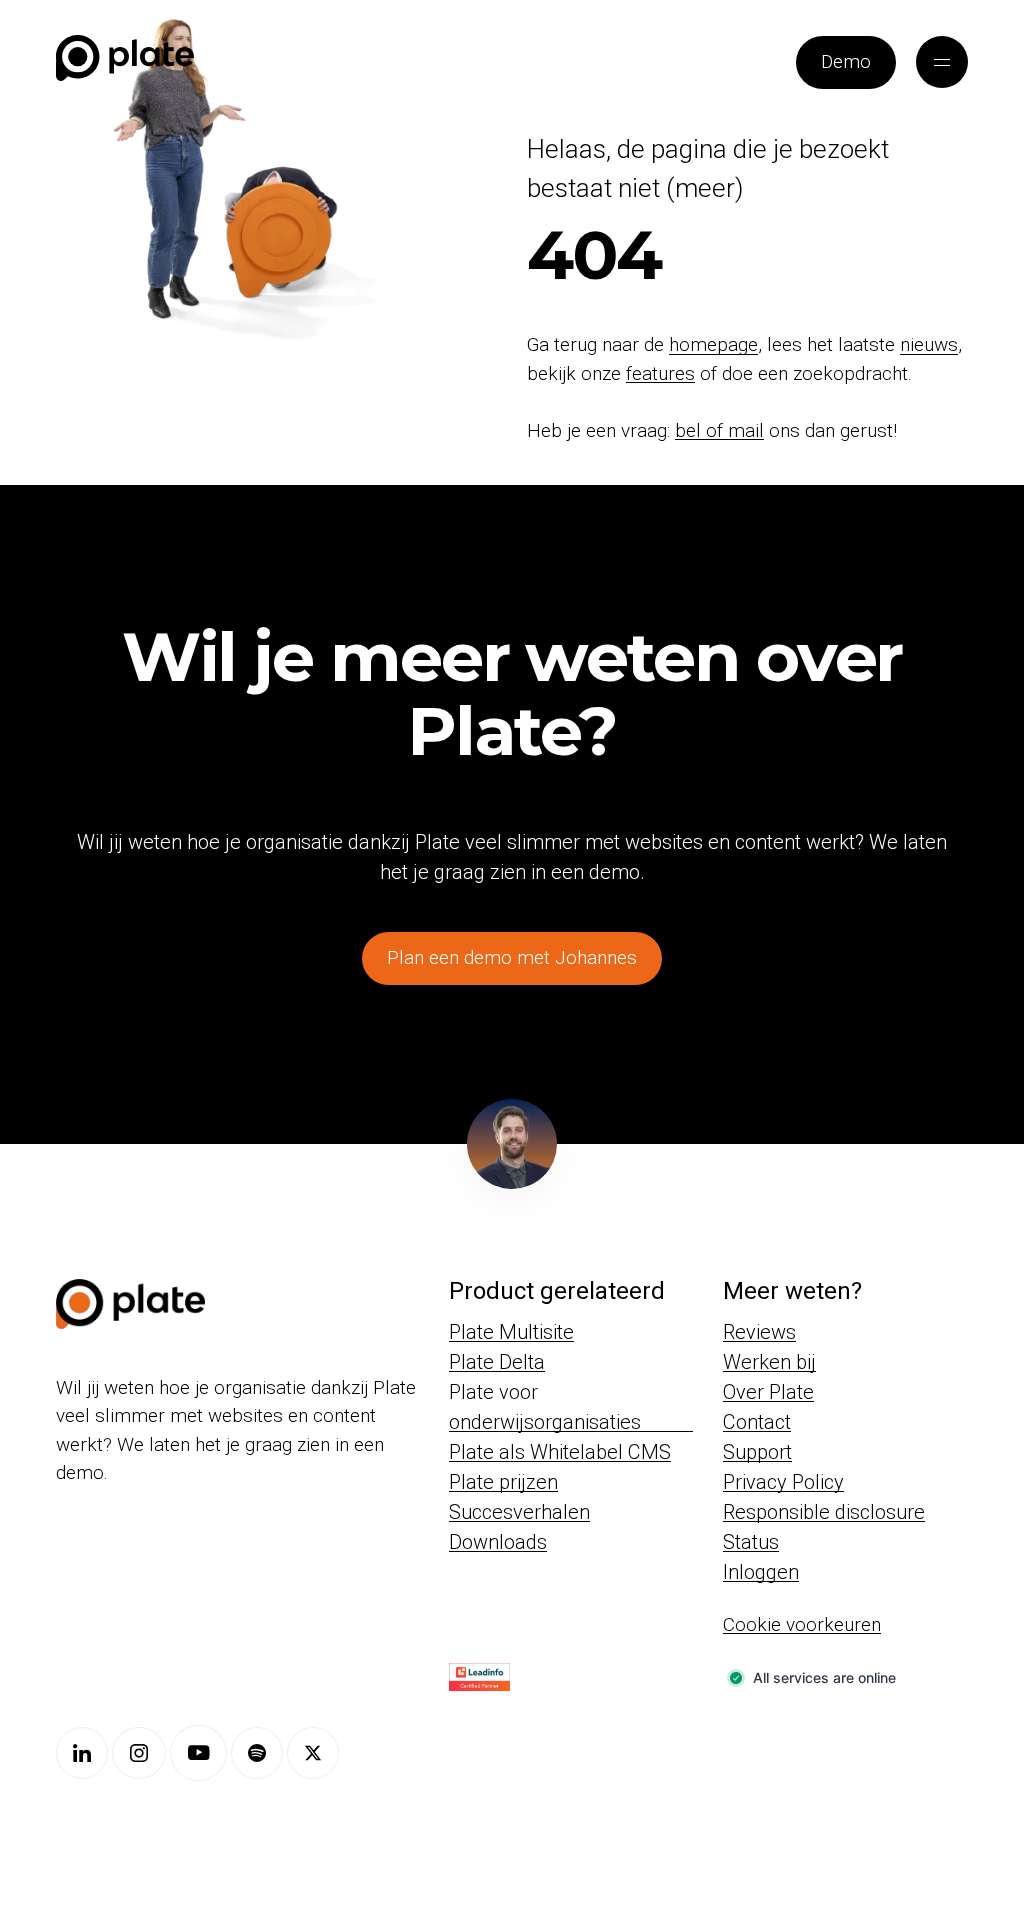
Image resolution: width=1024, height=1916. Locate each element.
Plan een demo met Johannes (512, 957)
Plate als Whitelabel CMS (560, 1452)
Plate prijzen (503, 1482)
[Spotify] (257, 1753)
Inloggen (761, 1572)
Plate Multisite (511, 1332)
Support (757, 1452)
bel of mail (719, 430)
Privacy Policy (783, 1482)
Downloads (498, 1542)
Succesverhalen (519, 1512)
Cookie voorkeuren (802, 1624)
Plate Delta (497, 1362)
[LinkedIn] (82, 1753)
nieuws (929, 344)
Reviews (759, 1332)
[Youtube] (198, 1753)
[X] (313, 1753)
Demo (846, 61)
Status (751, 1542)
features (660, 373)
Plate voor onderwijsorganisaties (545, 1407)
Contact (757, 1422)
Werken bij (769, 1362)
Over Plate (768, 1392)
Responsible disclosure (824, 1512)
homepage (713, 344)
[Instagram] (139, 1753)
